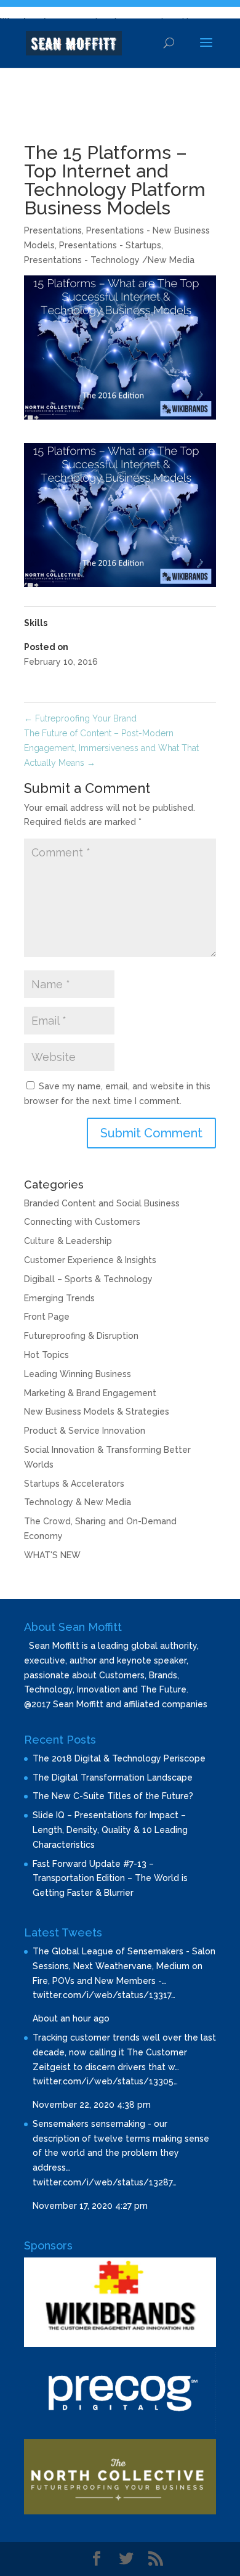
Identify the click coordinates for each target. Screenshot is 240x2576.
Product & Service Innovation (85, 1431)
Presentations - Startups (110, 245)
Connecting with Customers (82, 1222)
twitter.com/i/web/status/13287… (105, 2182)
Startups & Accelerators (74, 1484)
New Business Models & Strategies (97, 1412)
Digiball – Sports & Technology (88, 1279)
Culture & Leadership (68, 1241)
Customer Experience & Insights (90, 1260)
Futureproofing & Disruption (81, 1336)
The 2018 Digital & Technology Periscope (119, 1758)
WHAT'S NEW (52, 1555)
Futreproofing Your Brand (80, 718)
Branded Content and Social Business (102, 1203)
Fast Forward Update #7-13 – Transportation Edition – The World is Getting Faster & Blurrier (110, 1879)
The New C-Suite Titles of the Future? (113, 1796)
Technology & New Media (78, 1502)
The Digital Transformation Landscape (113, 1778)
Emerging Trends (59, 1298)
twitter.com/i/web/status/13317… (104, 1995)
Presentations (53, 230)
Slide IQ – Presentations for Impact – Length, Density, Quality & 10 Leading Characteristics (110, 1830)
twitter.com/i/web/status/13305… (105, 2081)
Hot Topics (46, 1355)
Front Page (47, 1317)
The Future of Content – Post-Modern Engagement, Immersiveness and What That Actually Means (111, 748)
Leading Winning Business (78, 1374)
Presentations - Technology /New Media (109, 260)
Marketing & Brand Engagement (90, 1393)
